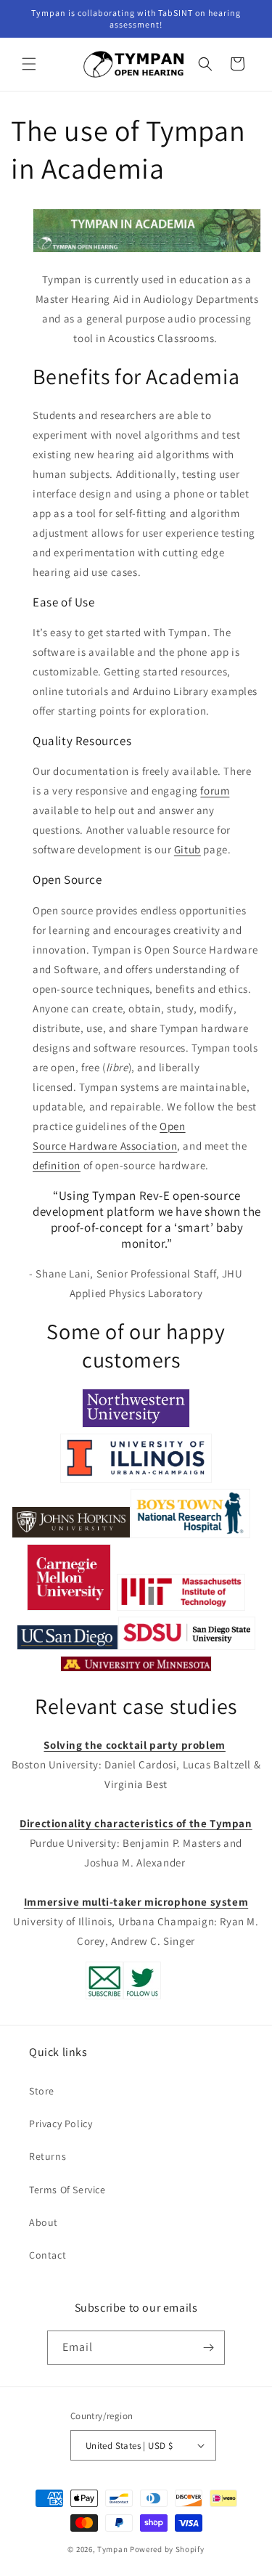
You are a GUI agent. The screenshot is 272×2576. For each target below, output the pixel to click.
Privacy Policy (61, 2124)
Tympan (112, 2549)
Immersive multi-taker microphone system (136, 1902)
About (44, 2222)
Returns (48, 2156)
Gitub (187, 849)
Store (42, 2091)
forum (215, 791)
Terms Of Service (67, 2190)
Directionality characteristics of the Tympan (136, 1823)
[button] (29, 64)
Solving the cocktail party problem (134, 1745)
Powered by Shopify (167, 2549)
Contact (48, 2255)
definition (57, 1165)
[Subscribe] (208, 2348)
